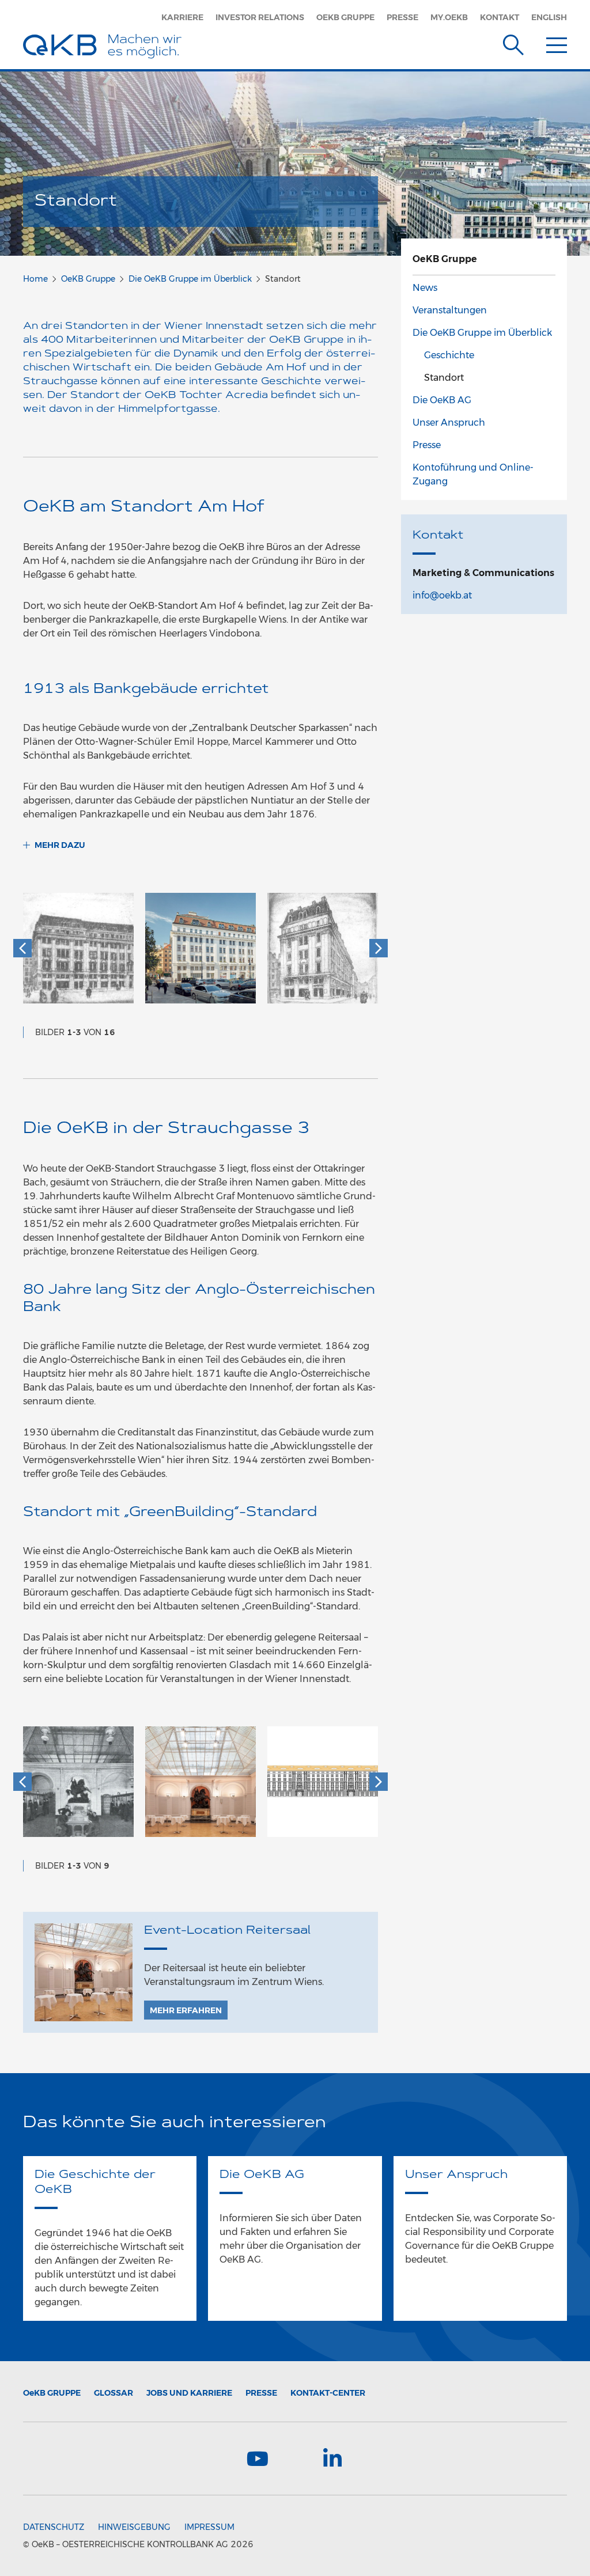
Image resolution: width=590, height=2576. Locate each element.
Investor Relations (260, 17)
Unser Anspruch (449, 423)
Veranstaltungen (450, 310)
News (425, 288)
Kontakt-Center (328, 2393)
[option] (78, 954)
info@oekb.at (442, 595)
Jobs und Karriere (189, 2393)
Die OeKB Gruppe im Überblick (190, 279)
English (549, 17)
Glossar (114, 2393)
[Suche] (513, 43)
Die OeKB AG (442, 400)
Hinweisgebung (134, 2527)
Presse (402, 17)
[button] (22, 948)
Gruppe (52, 2393)
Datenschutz (54, 2527)
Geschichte (449, 355)
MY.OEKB (449, 17)
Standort (444, 378)
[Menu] (557, 43)
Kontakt (500, 17)
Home (35, 279)
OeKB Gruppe (345, 17)
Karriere (182, 17)
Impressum (209, 2527)
